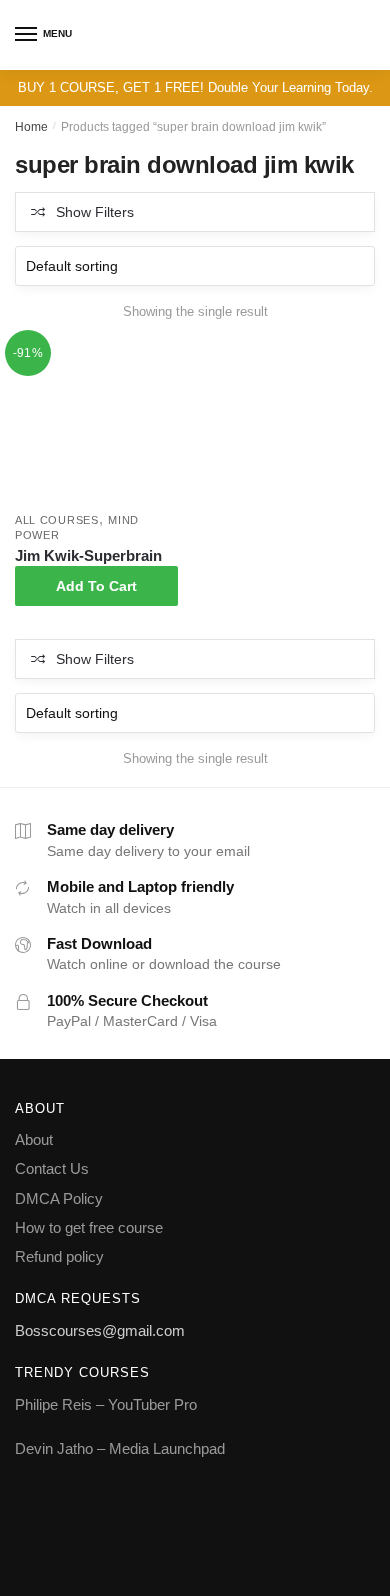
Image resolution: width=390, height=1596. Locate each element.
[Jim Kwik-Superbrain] (96, 421)
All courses (57, 520)
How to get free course (89, 1227)
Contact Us (52, 1168)
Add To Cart (96, 586)
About (34, 1139)
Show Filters (95, 212)
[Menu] (27, 35)
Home (31, 127)
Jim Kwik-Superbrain (88, 555)
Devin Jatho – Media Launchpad (120, 1448)
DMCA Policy (59, 1198)
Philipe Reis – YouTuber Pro (106, 1404)
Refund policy (59, 1256)
